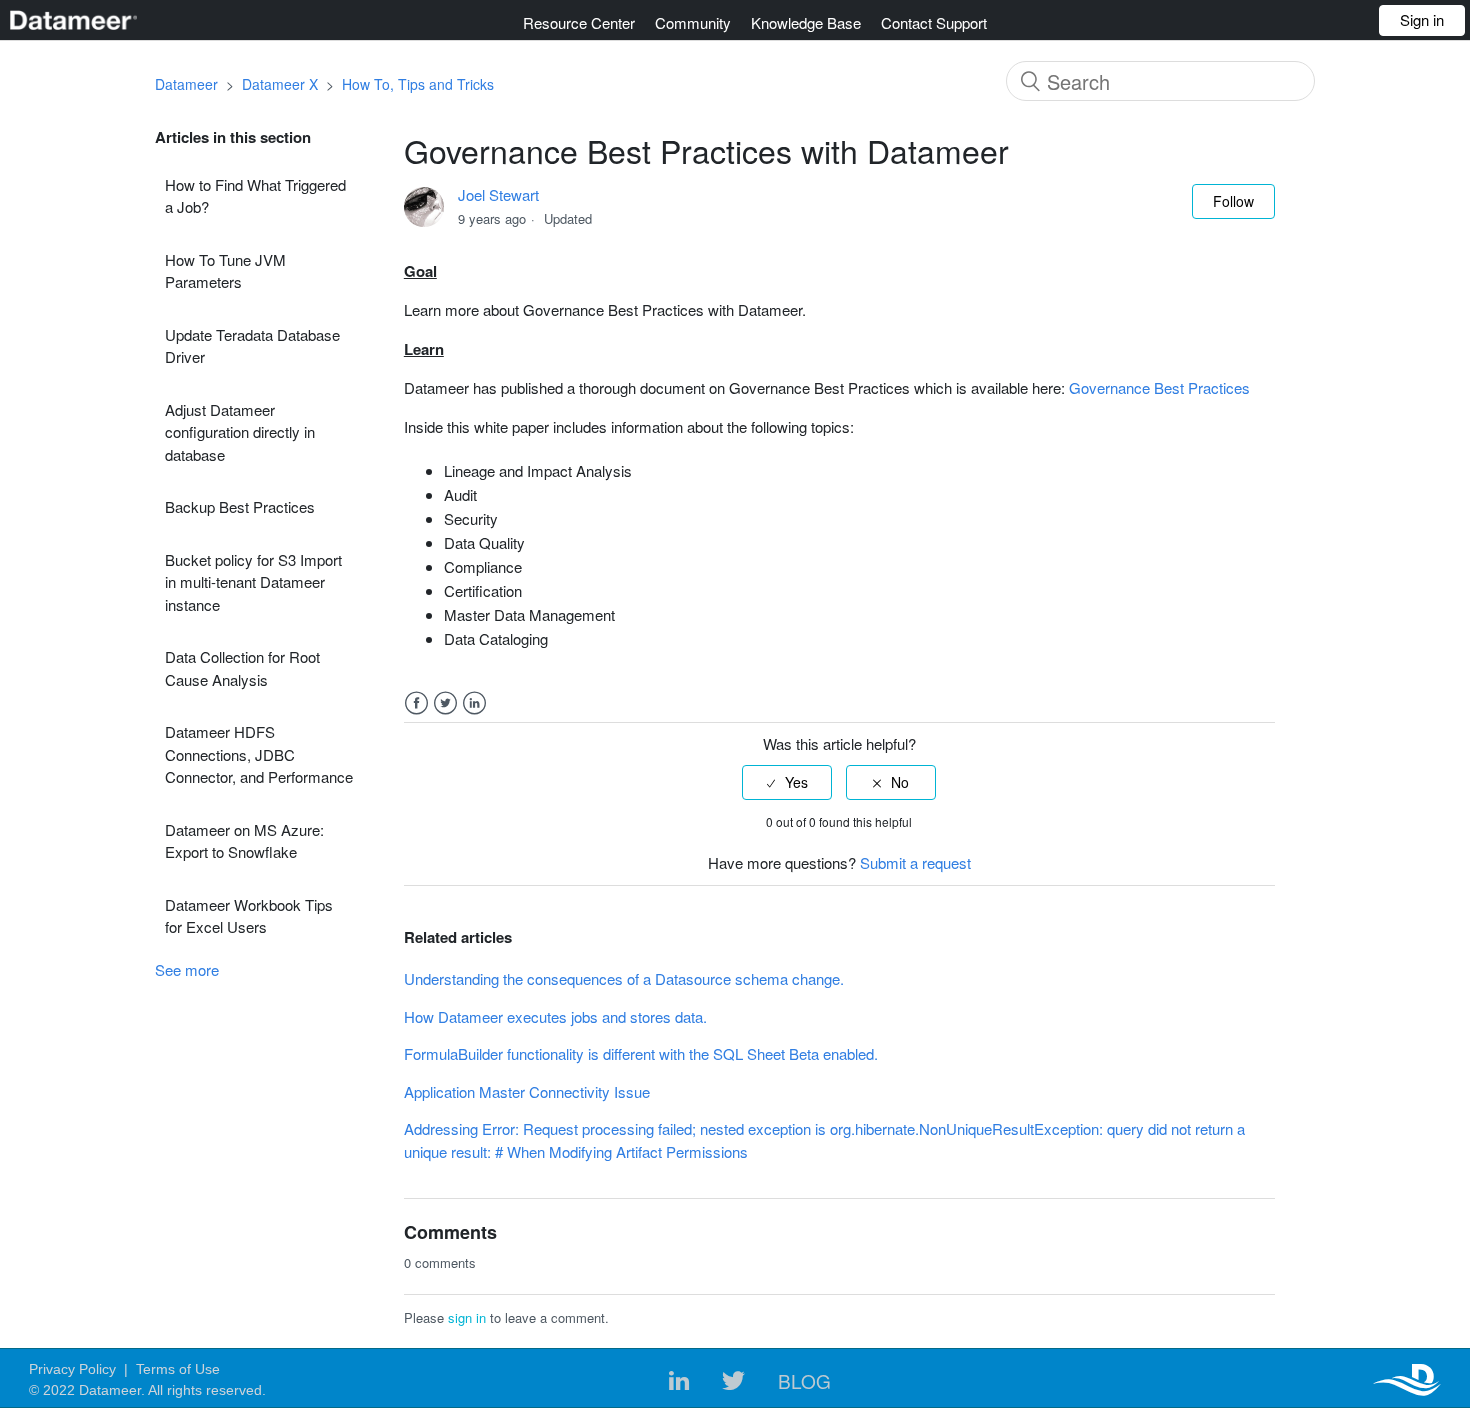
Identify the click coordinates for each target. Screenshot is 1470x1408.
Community (693, 22)
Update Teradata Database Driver (252, 346)
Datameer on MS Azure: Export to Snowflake (244, 841)
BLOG (804, 1380)
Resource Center (579, 22)
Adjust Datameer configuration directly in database (240, 432)
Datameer (186, 84)
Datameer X (280, 84)
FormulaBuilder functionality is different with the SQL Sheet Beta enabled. (641, 1053)
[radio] (787, 782)
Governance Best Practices (1159, 387)
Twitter (445, 703)
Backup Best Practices (240, 506)
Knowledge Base (806, 22)
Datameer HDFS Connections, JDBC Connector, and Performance (259, 754)
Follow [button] (1233, 201)
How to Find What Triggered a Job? (255, 196)
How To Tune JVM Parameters (225, 271)
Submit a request (915, 862)
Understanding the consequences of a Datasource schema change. (624, 978)
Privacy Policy (72, 1369)
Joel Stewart (498, 194)
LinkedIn (474, 703)
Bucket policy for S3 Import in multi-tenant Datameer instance (253, 582)
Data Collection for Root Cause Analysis (242, 668)
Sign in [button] (1422, 19)
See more (187, 969)
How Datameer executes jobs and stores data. (555, 1016)
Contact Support (934, 22)
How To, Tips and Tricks (418, 84)
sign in (467, 1317)
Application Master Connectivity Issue (527, 1091)
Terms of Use (178, 1369)
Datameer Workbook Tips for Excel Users (249, 916)
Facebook (416, 703)
